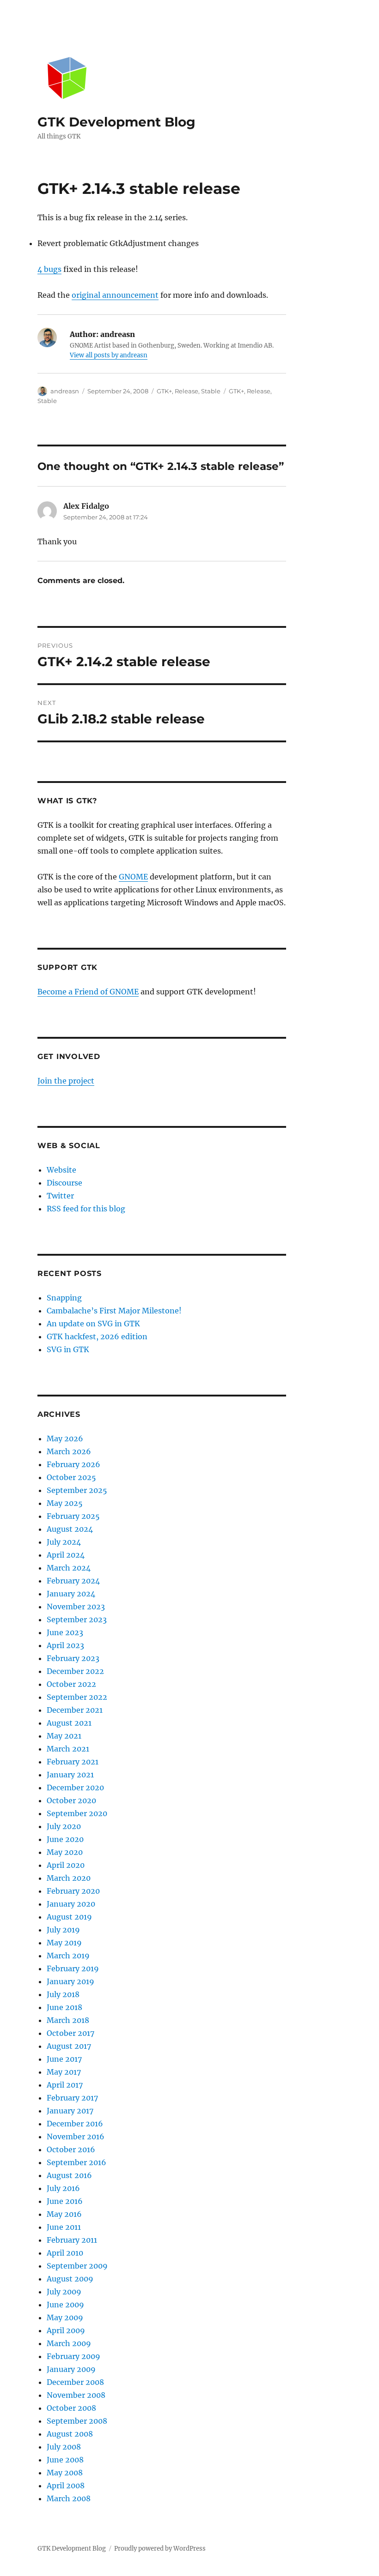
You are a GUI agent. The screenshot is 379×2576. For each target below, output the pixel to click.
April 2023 (65, 1645)
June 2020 (65, 1839)
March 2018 (68, 2020)
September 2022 (77, 1697)
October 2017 (70, 2033)
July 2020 (64, 1826)
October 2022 (71, 1684)
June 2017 (64, 2059)
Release (186, 391)
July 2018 (63, 1994)
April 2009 (66, 2330)
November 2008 (76, 2395)
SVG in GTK (68, 1349)
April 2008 (66, 2486)
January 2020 (71, 1904)
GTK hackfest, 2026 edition (97, 1336)
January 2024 (71, 1594)
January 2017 (70, 2111)
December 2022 (75, 1671)
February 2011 (72, 2240)
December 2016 (75, 2124)
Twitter (60, 1196)
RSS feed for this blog (86, 1209)
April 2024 (66, 1555)
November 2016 (76, 2137)
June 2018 (64, 2007)
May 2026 (65, 1438)
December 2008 (75, 2382)
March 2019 (68, 1956)
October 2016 (71, 2149)
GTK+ (164, 391)
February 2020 (73, 1891)
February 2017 (72, 2098)
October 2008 (71, 2408)
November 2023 (76, 1607)
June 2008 (65, 2460)
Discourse (64, 1183)
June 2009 (65, 2305)
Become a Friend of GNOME (88, 992)
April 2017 (65, 2085)
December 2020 (75, 1788)
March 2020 (69, 1878)
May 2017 (64, 2072)
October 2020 (71, 1800)
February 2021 (73, 1762)
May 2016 (64, 2214)
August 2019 (69, 1917)
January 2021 (70, 1775)
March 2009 (69, 2343)
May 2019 (64, 1943)
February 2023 (73, 1658)
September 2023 (77, 1619)
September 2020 (77, 1813)
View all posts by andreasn (109, 355)
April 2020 (66, 1865)
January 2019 (70, 1981)
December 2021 (75, 1710)
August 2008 (70, 2434)
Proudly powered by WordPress (160, 2549)
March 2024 (69, 1568)
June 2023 (65, 1632)
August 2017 (69, 2046)
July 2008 (64, 2447)
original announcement (115, 295)
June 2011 (64, 2227)
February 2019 (73, 1968)
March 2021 (68, 1749)
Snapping (64, 1298)
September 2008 (77, 2421)
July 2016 (63, 2188)
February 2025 (73, 1516)
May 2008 (65, 2473)
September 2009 (77, 2266)
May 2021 (64, 1736)
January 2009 (71, 2369)
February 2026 (73, 1464)
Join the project (66, 1081)
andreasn (65, 391)
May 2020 (65, 1852)
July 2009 (64, 2292)
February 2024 (73, 1581)
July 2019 (63, 1930)
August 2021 (69, 1723)
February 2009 (73, 2356)
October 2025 (71, 1477)
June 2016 (65, 2201)
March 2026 (69, 1451)
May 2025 (65, 1503)
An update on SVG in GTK (93, 1324)
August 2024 (70, 1529)
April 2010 (65, 2253)
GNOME (133, 877)
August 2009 (70, 2279)
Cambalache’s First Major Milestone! (114, 1311)
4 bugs (49, 269)
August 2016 (69, 2175)
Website (61, 1170)
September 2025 (77, 1490)
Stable (211, 391)
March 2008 (69, 2498)
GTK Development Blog (116, 122)
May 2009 (65, 2317)
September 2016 (76, 2162)
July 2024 (64, 1542)
